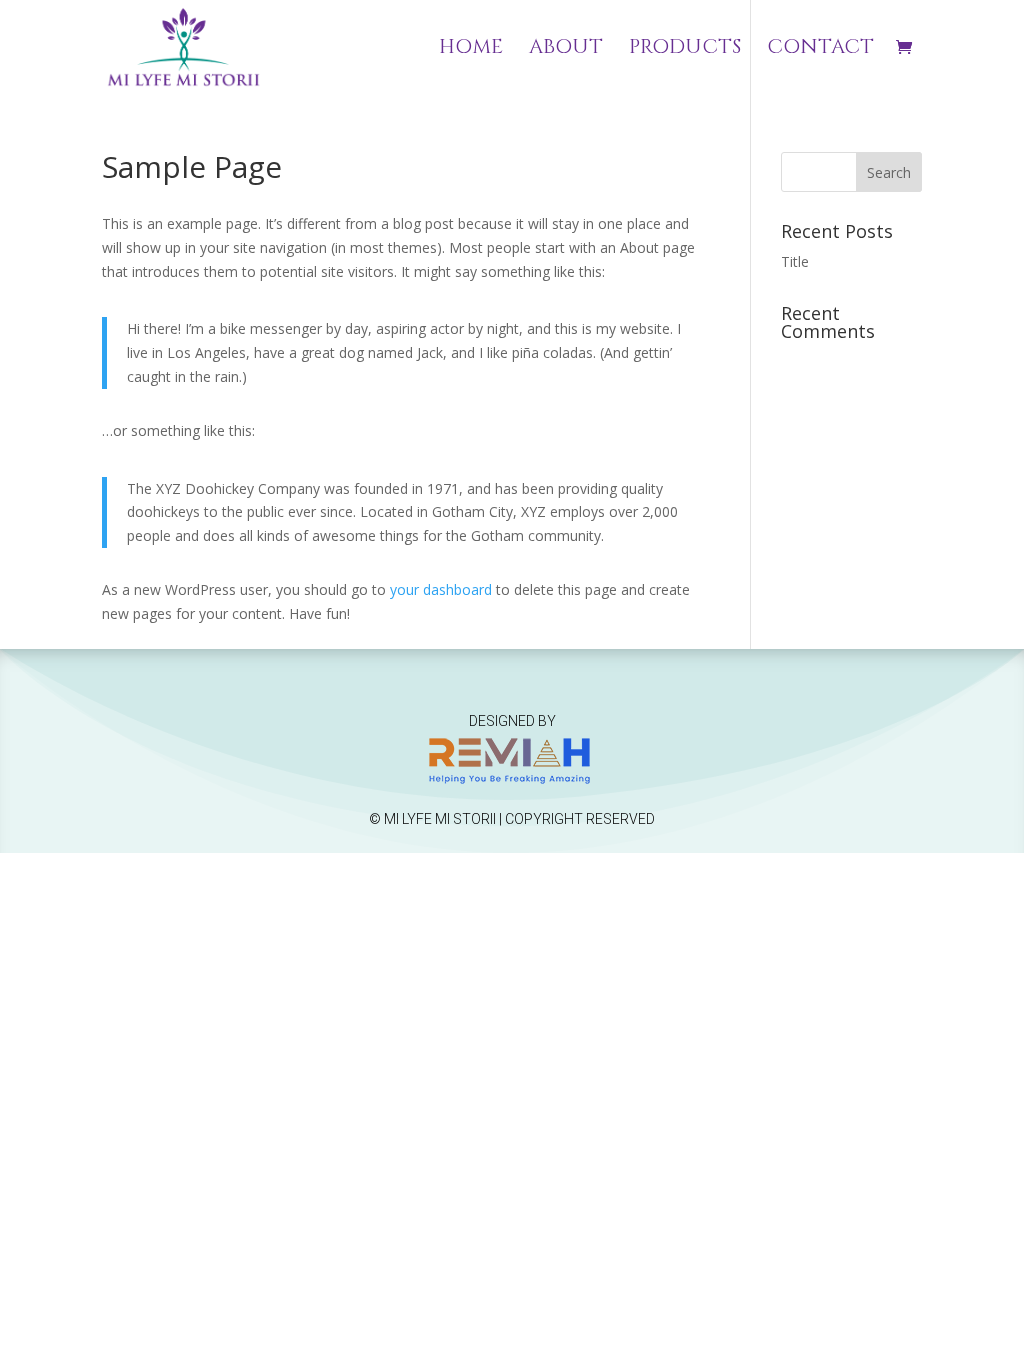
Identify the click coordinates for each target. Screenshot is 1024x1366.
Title (795, 261)
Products (685, 50)
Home (471, 50)
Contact (820, 50)
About (566, 50)
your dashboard (441, 589)
